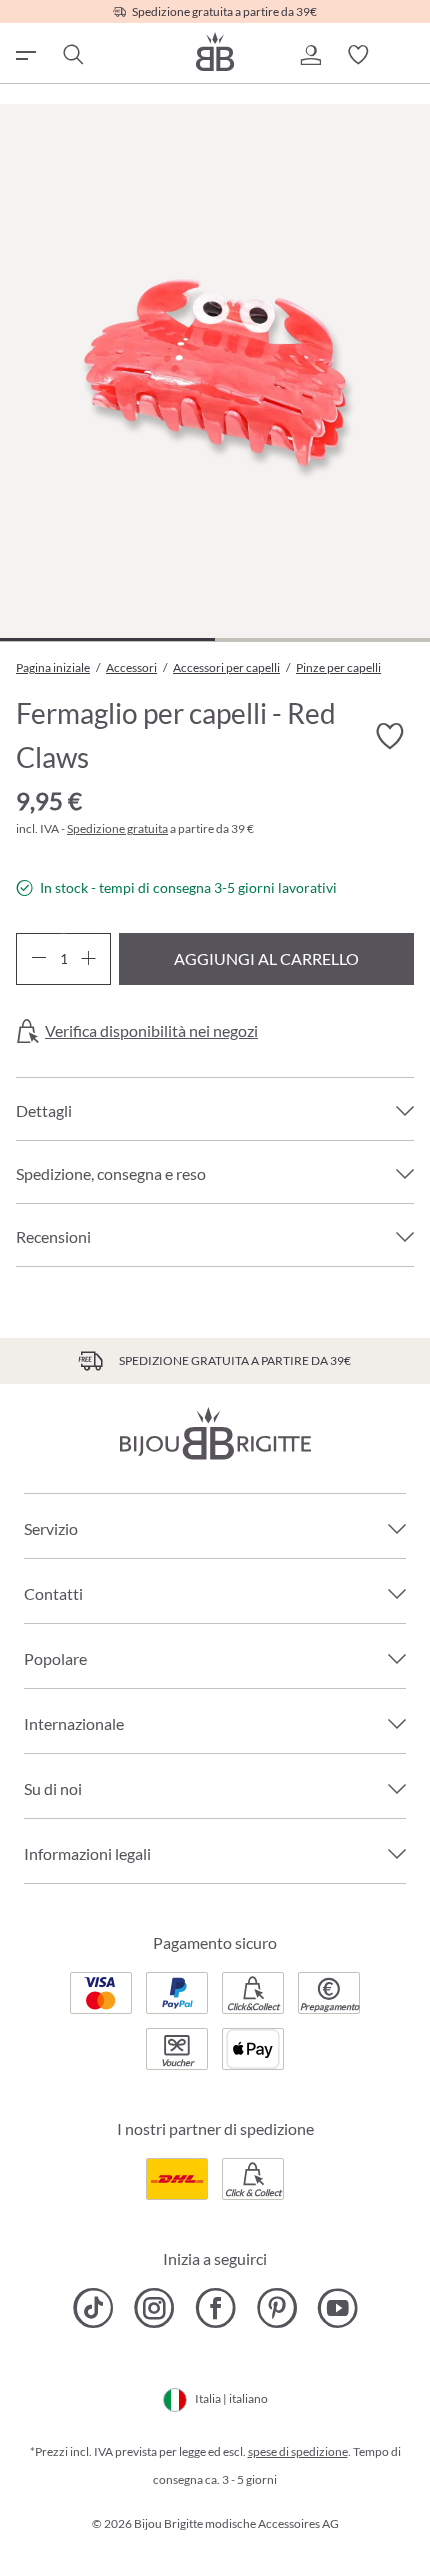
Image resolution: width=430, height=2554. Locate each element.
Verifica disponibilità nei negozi (151, 1031)
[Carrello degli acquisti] (406, 55)
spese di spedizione (298, 2451)
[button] (310, 55)
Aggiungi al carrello (266, 958)
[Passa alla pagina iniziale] (215, 51)
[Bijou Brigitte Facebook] (215, 2308)
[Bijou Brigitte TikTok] (93, 2308)
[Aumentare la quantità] (88, 959)
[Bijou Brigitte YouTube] (337, 2308)
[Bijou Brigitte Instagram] (154, 2308)
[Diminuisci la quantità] (38, 959)
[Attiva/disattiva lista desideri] (390, 736)
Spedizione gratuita (117, 828)
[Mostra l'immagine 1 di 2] (107, 639)
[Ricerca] (72, 55)
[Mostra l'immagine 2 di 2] (322, 639)
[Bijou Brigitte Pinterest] (276, 2308)
